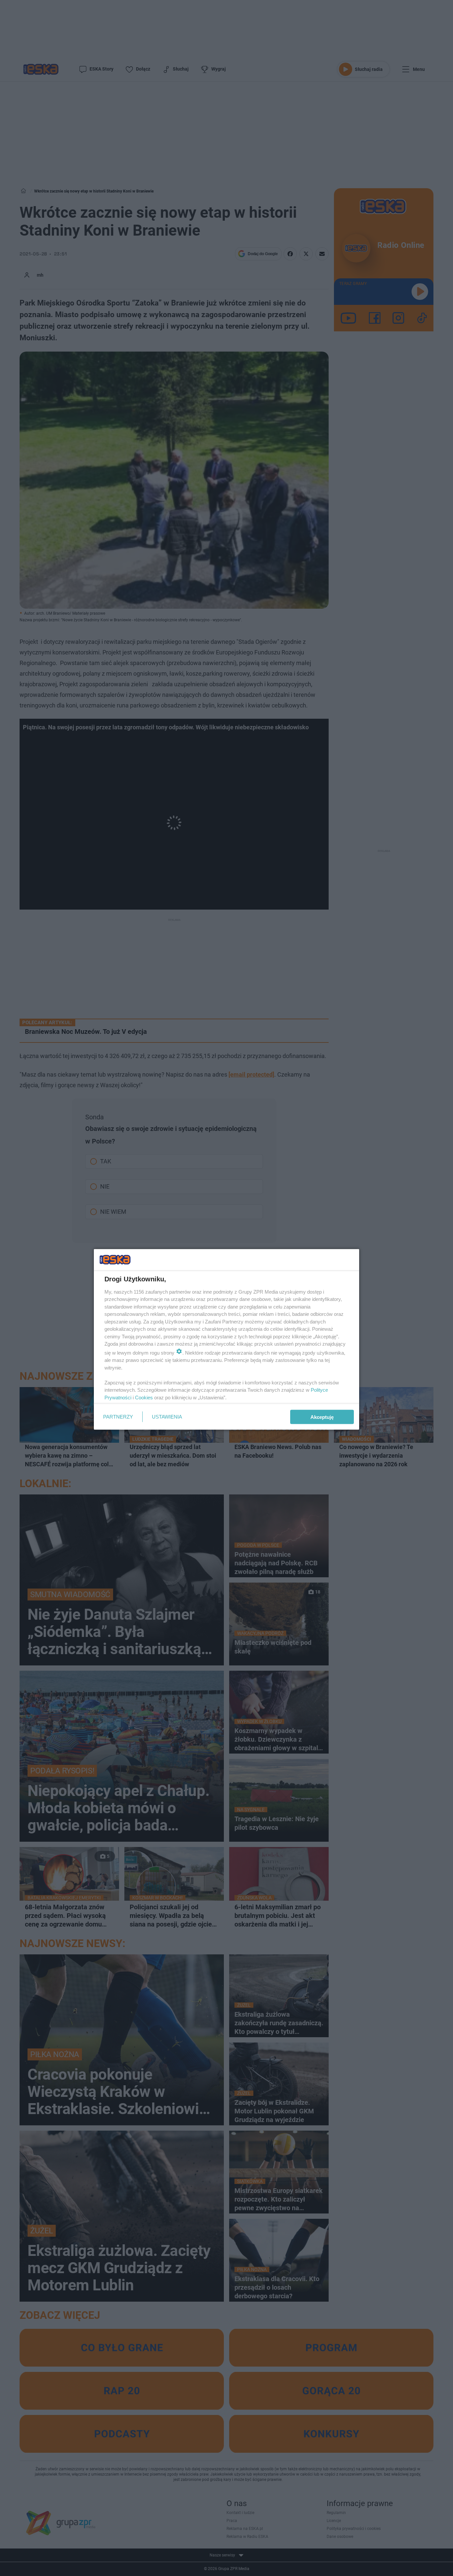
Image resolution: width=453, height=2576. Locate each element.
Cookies (144, 1397)
